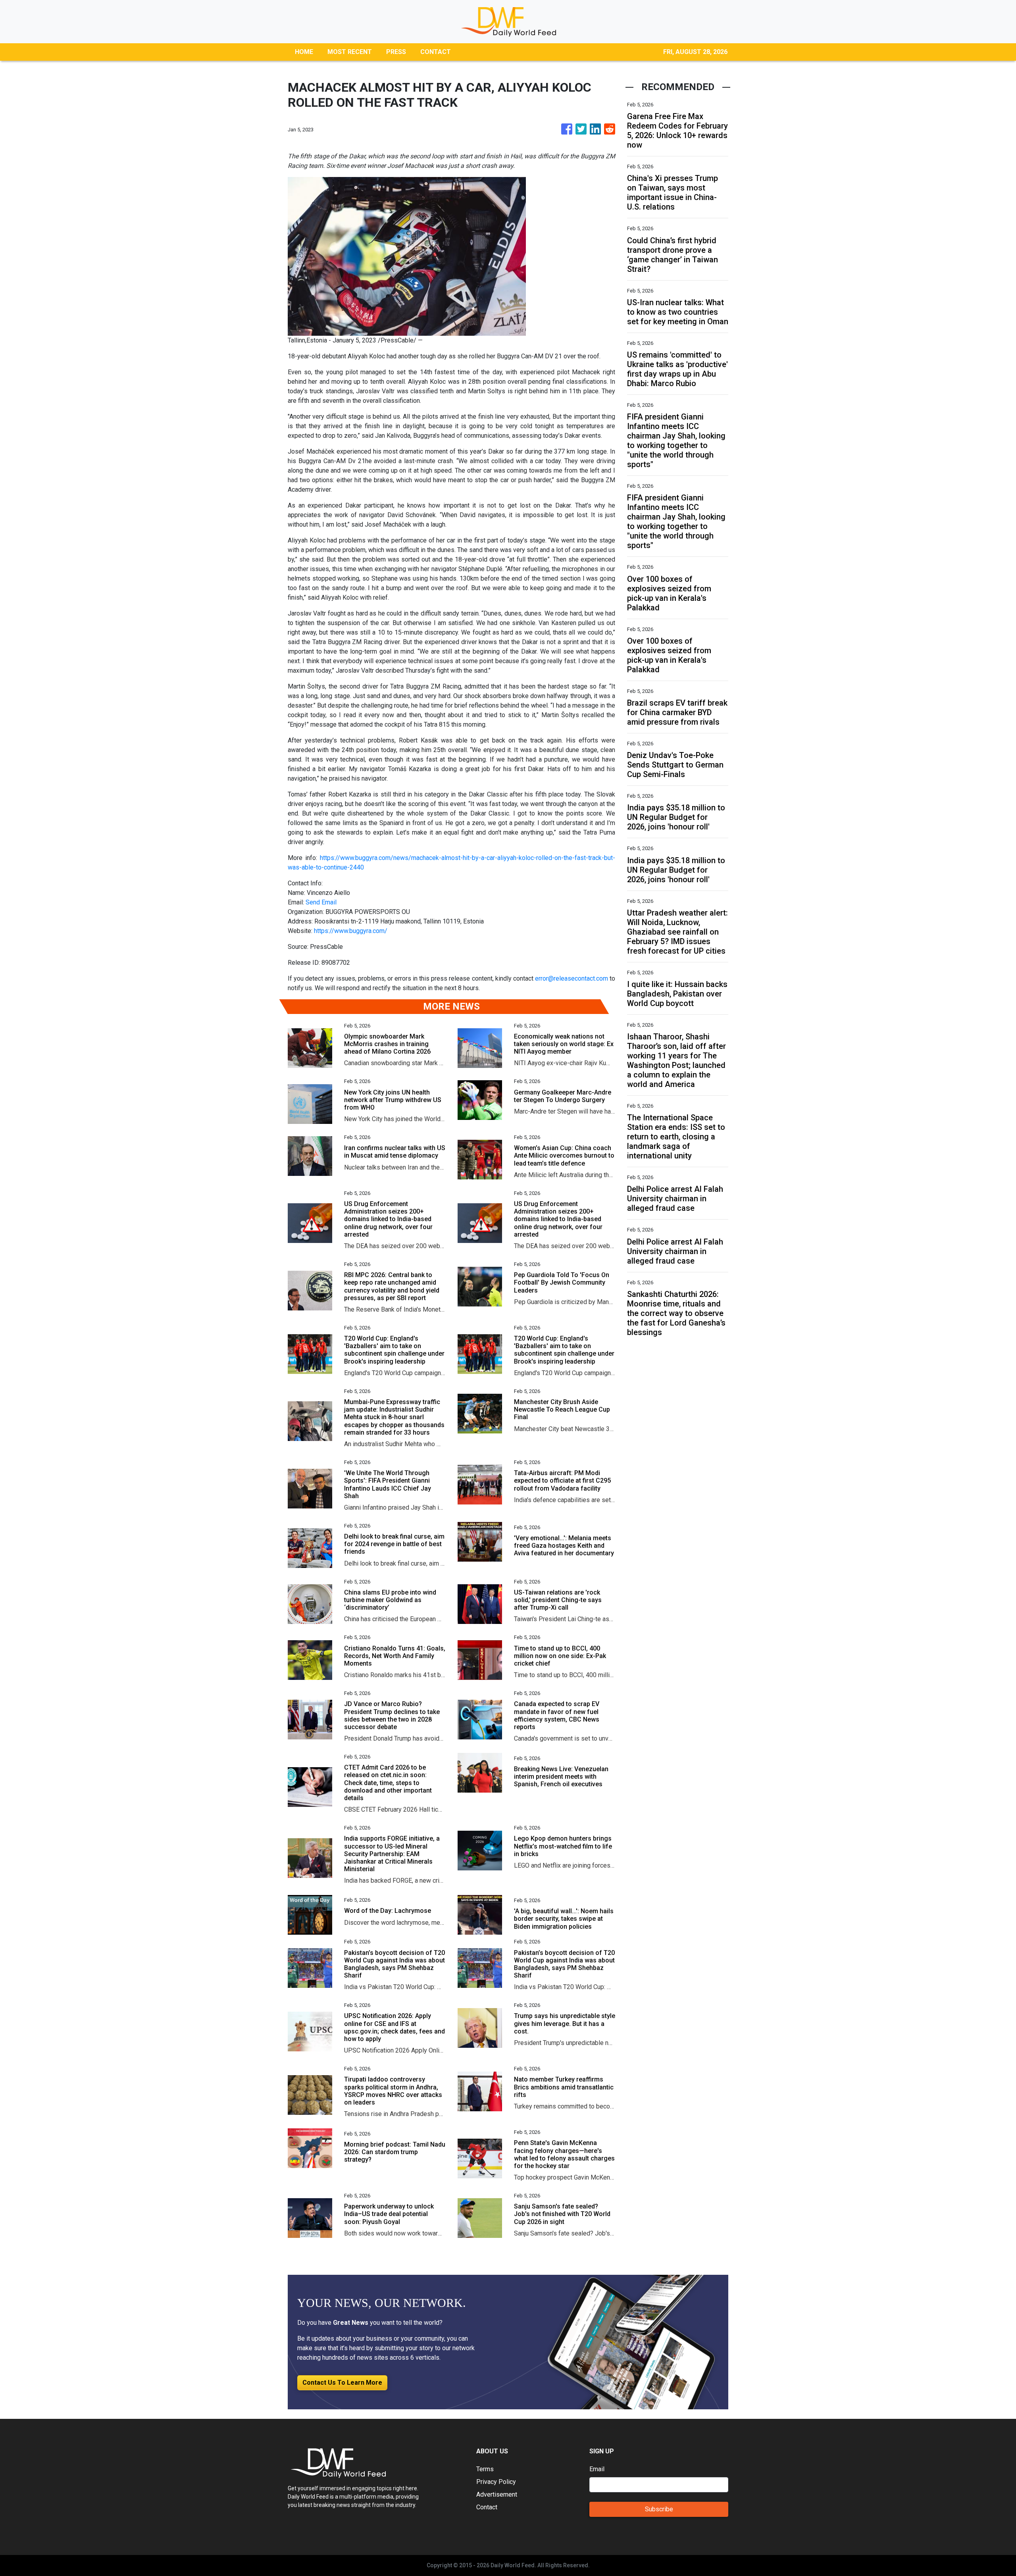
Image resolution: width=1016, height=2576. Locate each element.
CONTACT (436, 52)
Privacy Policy (496, 2482)
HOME (304, 52)
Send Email (321, 902)
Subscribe (659, 2509)
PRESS (396, 52)
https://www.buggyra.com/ (351, 931)
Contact (487, 2507)
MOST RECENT (350, 52)
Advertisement (497, 2494)
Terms (485, 2469)
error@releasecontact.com (571, 978)
